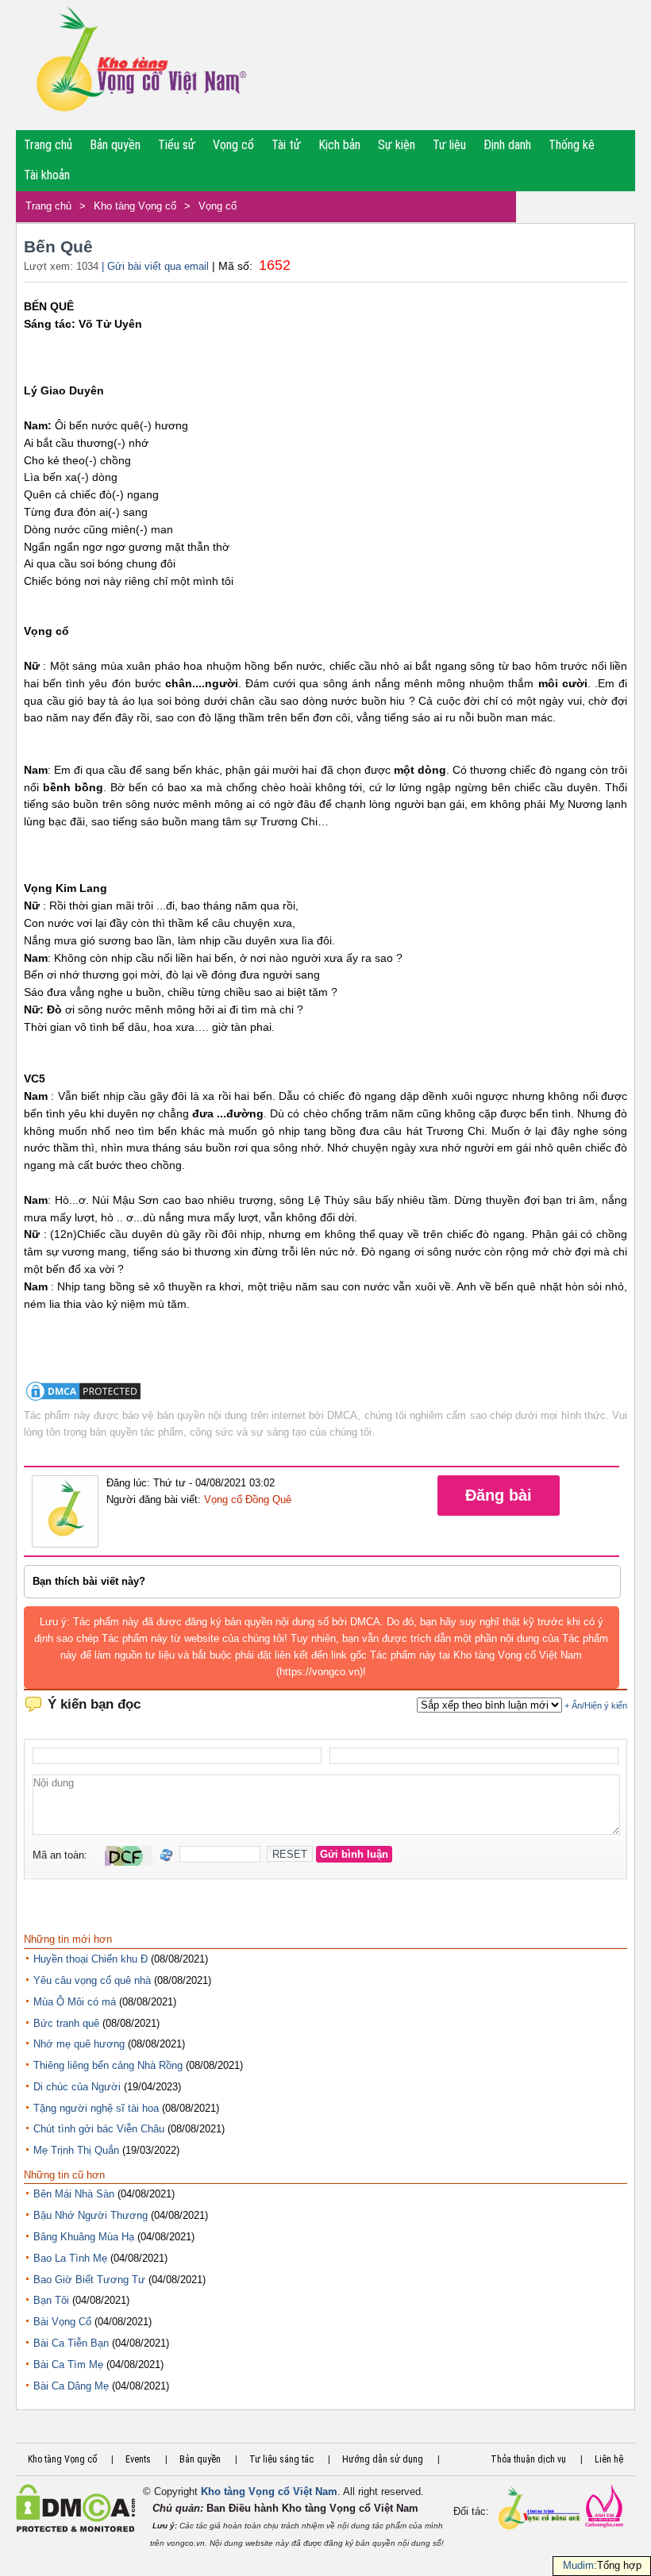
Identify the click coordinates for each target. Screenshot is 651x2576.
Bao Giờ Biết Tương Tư (89, 2280)
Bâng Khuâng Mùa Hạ (84, 2237)
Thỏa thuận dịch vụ (528, 2459)
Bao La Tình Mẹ (70, 2258)
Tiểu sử (177, 145)
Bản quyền (115, 145)
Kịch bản (339, 145)
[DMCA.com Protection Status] (83, 1399)
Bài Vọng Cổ (62, 2322)
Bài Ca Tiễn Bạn (71, 2343)
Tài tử (286, 145)
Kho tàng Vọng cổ (135, 206)
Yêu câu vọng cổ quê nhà (92, 1980)
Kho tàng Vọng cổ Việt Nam (269, 2491)
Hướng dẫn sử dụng (383, 2459)
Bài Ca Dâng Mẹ (71, 2386)
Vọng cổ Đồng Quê (248, 1499)
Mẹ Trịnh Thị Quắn (76, 2150)
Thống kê (572, 145)
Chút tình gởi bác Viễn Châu (99, 2129)
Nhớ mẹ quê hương (79, 2044)
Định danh (507, 145)
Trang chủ (48, 145)
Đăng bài (499, 1495)
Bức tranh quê (66, 2023)
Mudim (578, 2565)
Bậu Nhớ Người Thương (91, 2215)
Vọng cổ (233, 145)
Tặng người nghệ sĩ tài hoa (96, 2108)
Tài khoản (47, 175)
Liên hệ (609, 2459)
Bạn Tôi (51, 2300)
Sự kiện (397, 145)
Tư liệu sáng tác (281, 2459)
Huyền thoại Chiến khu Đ (91, 1959)
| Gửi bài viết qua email (155, 266)
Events (138, 2459)
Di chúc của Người (77, 2087)
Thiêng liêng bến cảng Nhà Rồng (108, 2065)
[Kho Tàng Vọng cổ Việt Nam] (140, 65)
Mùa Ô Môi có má (75, 2002)
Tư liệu (449, 145)
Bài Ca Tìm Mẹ (68, 2365)
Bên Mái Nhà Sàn (74, 2194)
